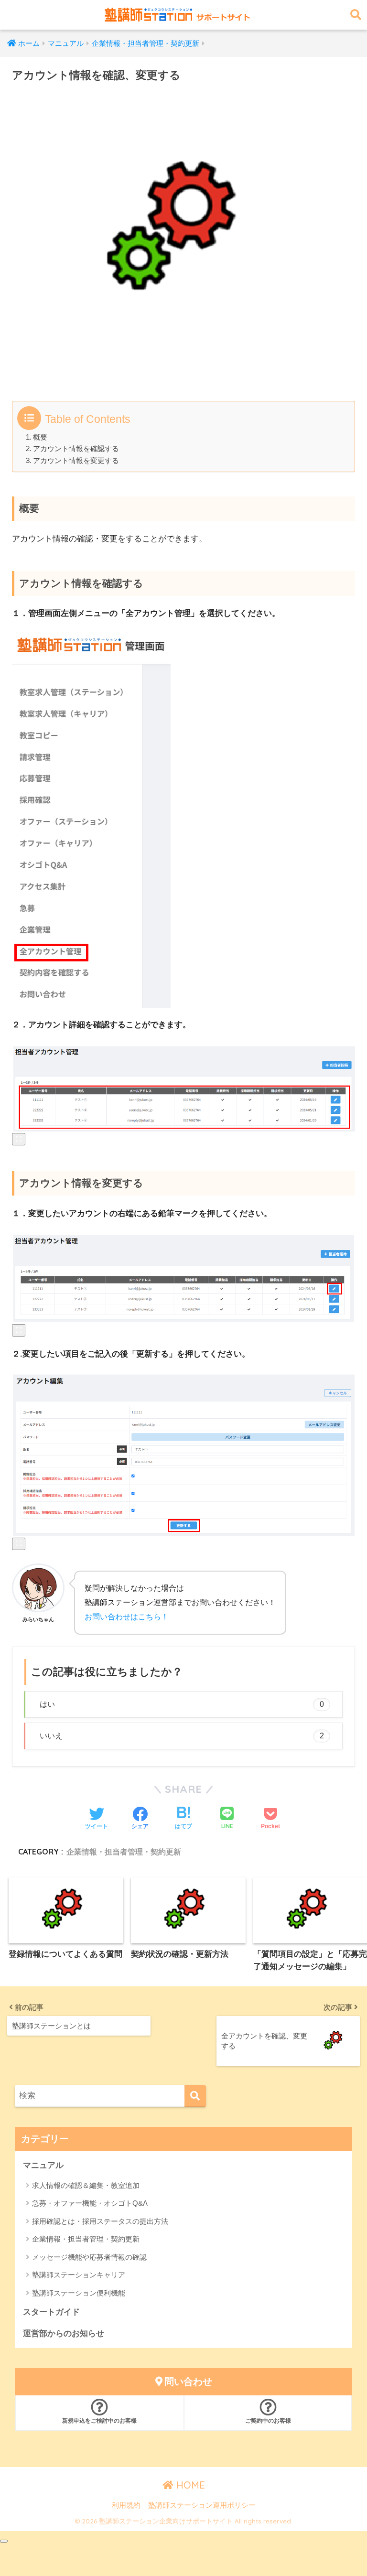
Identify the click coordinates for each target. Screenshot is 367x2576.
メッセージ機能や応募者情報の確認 (89, 2257)
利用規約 (126, 2505)
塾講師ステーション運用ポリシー (202, 2505)
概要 (40, 437)
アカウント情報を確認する (76, 449)
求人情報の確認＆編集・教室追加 (86, 2185)
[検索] (195, 2096)
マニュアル (43, 2165)
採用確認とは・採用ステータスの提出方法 (100, 2221)
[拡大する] (19, 1139)
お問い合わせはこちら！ (127, 1617)
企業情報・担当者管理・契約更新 (124, 1852)
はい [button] (182, 1704)
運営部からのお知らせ (64, 2333)
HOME (189, 2485)
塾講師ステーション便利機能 (79, 2293)
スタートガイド (51, 2312)
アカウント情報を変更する (76, 461)
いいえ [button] (182, 1736)
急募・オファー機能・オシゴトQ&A (90, 2203)
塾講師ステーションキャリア (79, 2275)
